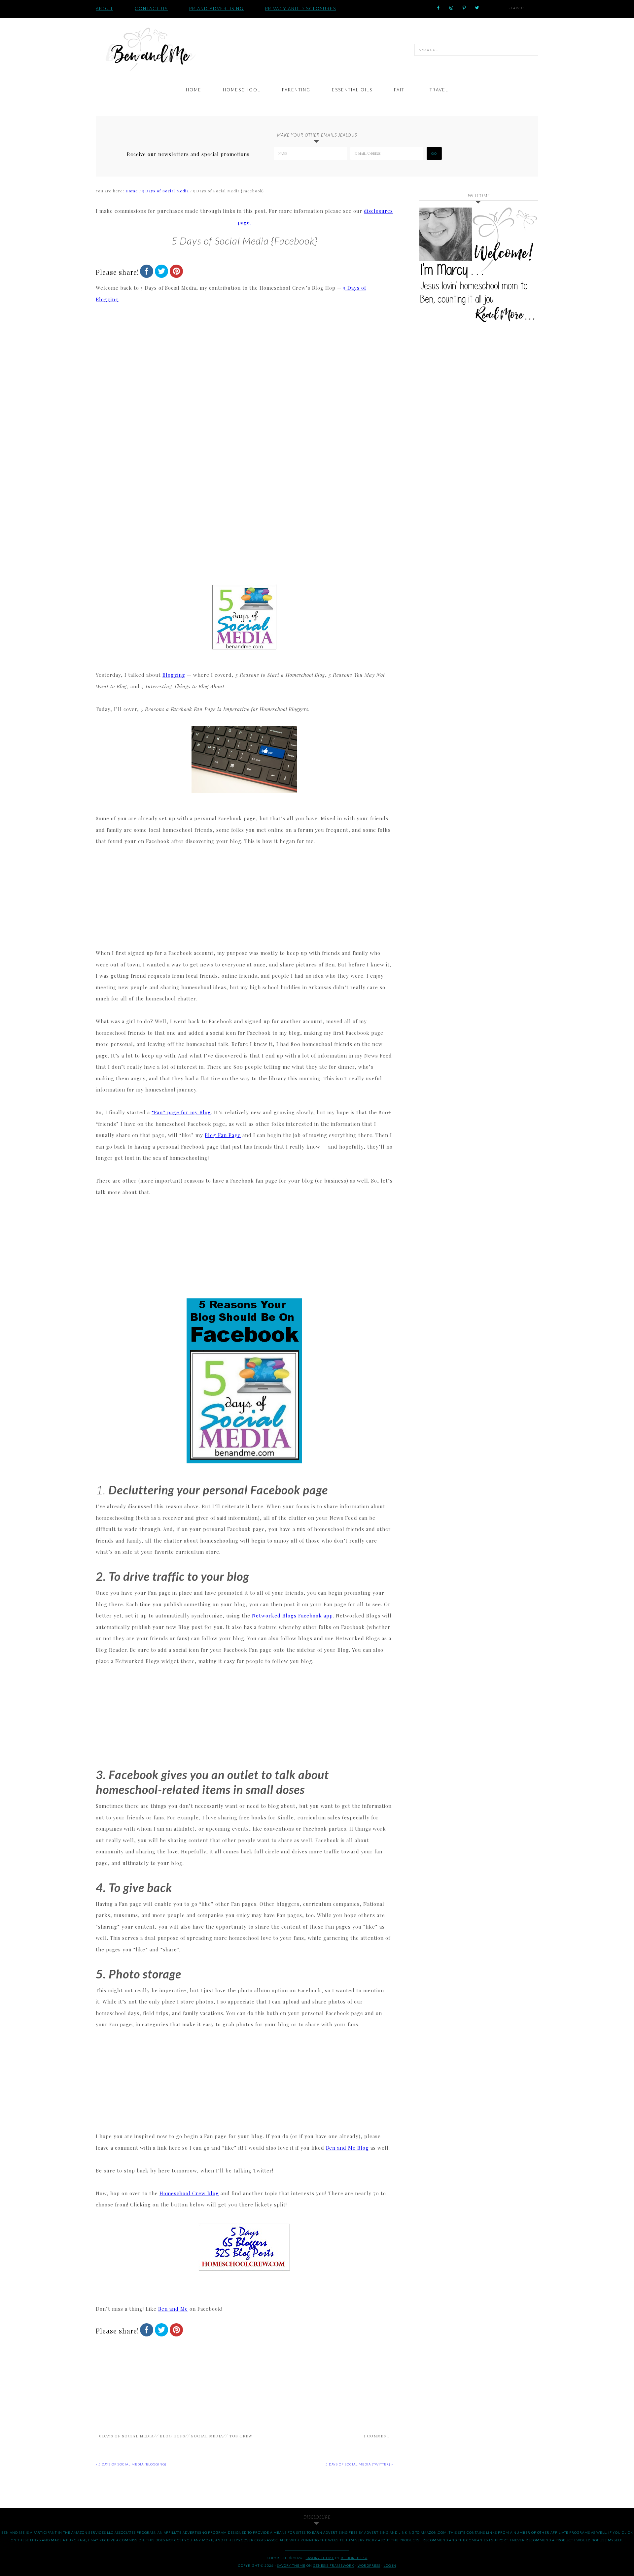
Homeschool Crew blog (189, 2193)
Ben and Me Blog (347, 2148)
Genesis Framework (334, 2565)
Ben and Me (150, 49)
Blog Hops (173, 2436)
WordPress (369, 2565)
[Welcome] (479, 267)
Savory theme (320, 2558)
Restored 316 (354, 2558)
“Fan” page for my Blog (181, 1112)
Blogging (174, 675)
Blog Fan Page (223, 1135)
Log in (390, 2565)
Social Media (207, 2436)
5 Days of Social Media (126, 2436)
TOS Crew (241, 2436)
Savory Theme (291, 2565)
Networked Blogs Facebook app (292, 1615)
